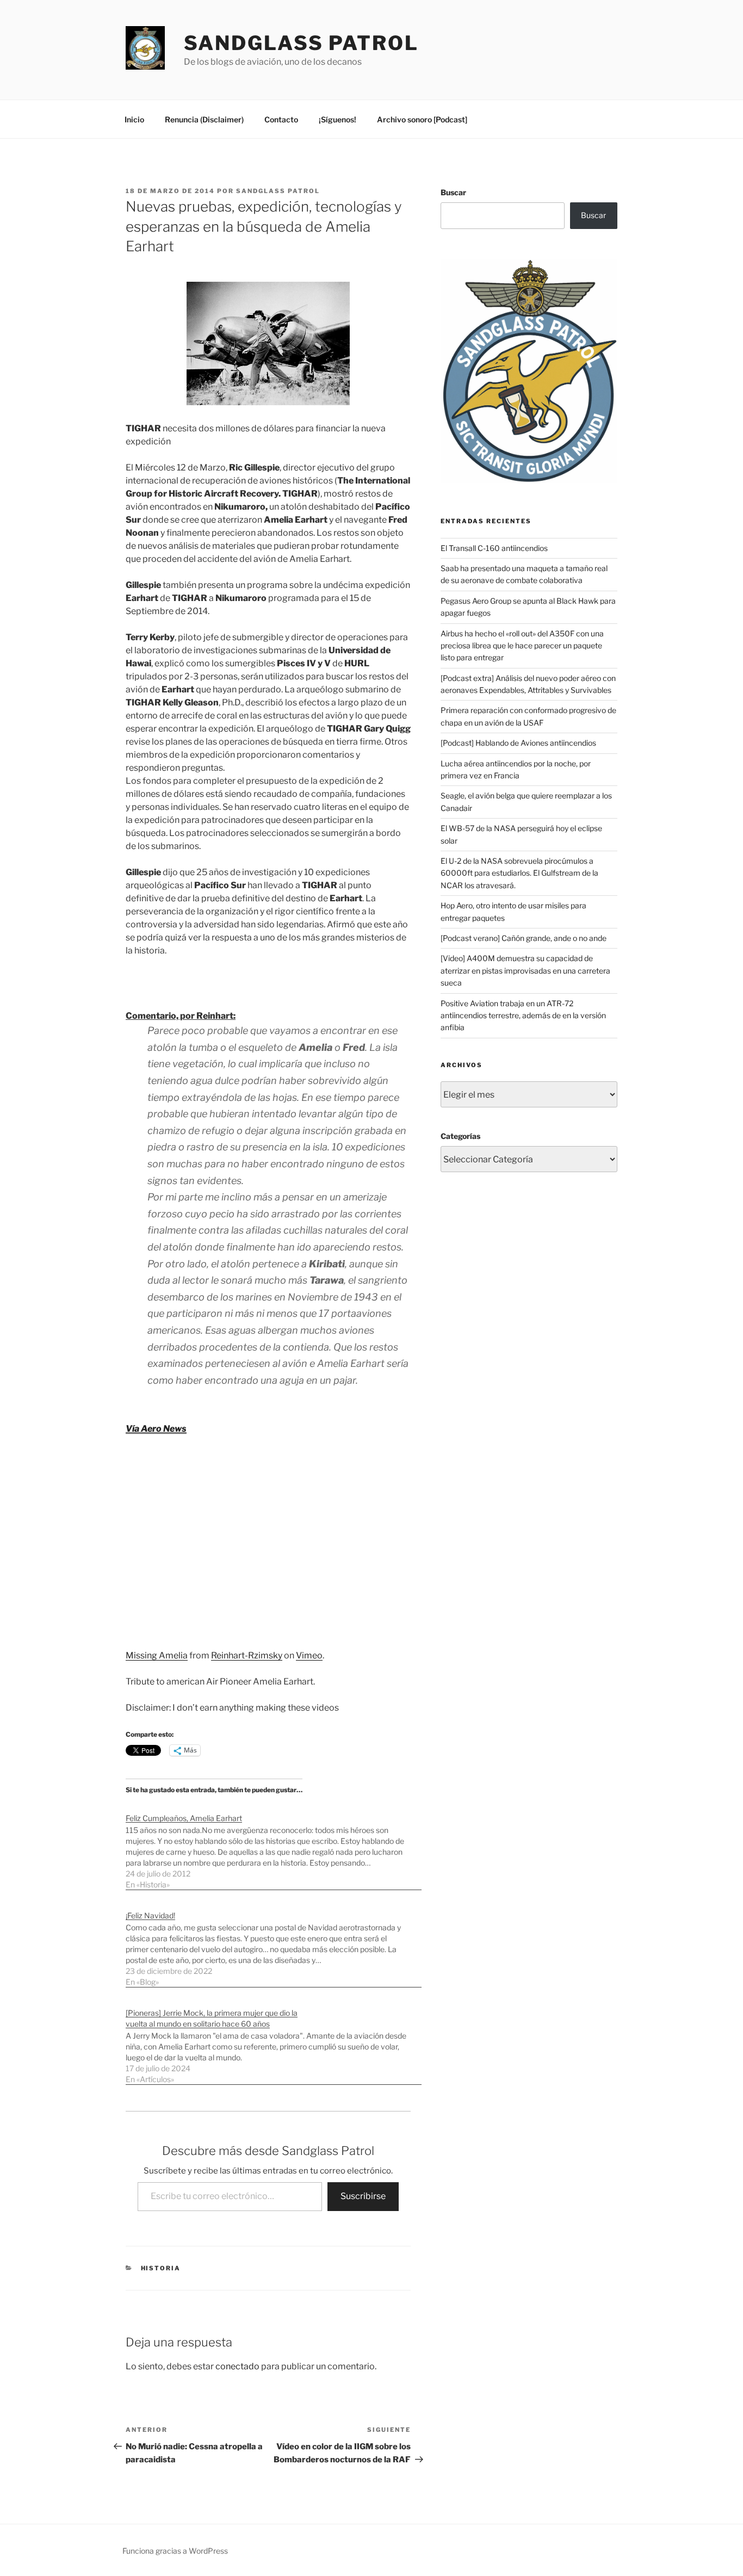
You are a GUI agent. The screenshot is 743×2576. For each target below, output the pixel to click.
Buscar (453, 192)
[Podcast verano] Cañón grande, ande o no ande (524, 938)
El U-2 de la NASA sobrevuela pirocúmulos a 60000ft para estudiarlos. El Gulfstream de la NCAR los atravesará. (519, 873)
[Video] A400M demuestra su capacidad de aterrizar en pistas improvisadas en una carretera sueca (525, 970)
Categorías (460, 1136)
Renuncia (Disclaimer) (204, 119)
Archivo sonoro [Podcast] (422, 119)
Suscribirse (363, 2196)
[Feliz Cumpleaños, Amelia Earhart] (274, 1846)
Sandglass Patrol (301, 43)
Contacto (281, 119)
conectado (237, 2366)
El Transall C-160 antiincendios (494, 548)
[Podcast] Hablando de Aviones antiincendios (518, 743)
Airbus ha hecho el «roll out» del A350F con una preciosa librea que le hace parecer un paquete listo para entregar (522, 646)
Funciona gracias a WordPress (175, 2551)
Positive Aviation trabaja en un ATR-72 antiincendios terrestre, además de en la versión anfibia (523, 1015)
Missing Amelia (157, 1655)
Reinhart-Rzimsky (247, 1655)
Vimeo (309, 1655)
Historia (161, 2268)
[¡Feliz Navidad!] (274, 1943)
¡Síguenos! (338, 119)
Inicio (134, 119)
